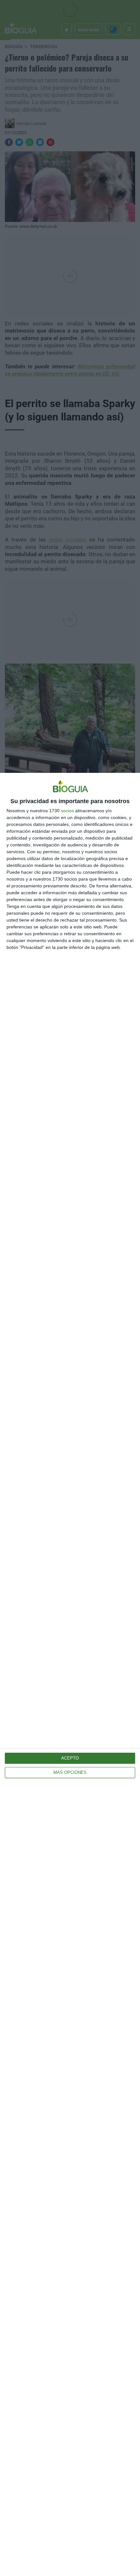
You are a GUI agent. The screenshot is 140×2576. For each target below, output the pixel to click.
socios (67, 811)
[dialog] (70, 1674)
